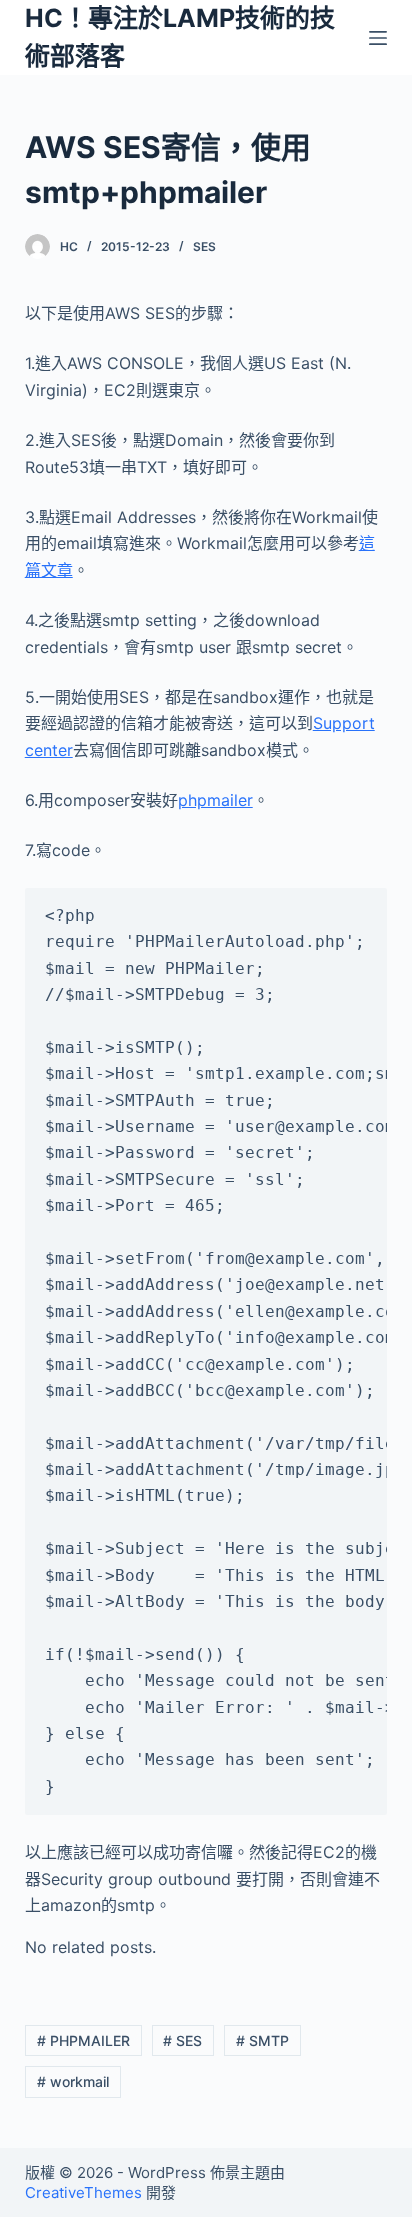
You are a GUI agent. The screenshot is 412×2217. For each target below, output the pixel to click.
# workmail (73, 2081)
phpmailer (215, 800)
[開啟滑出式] (378, 38)
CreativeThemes (83, 2192)
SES (204, 246)
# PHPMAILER (83, 2040)
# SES (182, 2040)
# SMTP (262, 2040)
